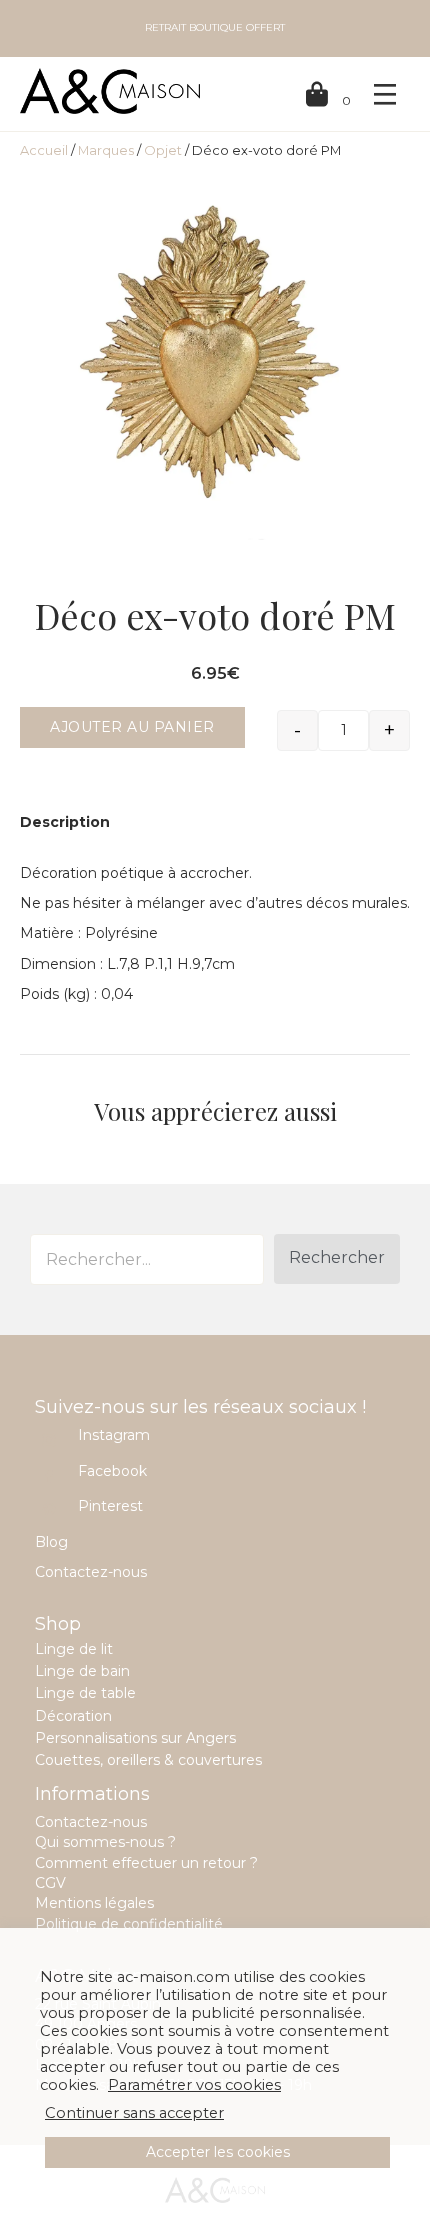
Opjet (163, 150)
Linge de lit (74, 1649)
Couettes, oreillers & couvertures (148, 1760)
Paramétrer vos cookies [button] (194, 2085)
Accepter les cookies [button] (218, 2152)
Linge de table (85, 1693)
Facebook (112, 1471)
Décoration (73, 1716)
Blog (51, 1542)
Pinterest (110, 1506)
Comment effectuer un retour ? (146, 1863)
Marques (106, 150)
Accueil (44, 150)
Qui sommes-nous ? (105, 1842)
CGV (50, 1883)
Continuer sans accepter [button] (134, 2113)
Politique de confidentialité (129, 1924)
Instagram (114, 1435)
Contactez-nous (91, 1572)
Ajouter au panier (132, 727)
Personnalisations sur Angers (135, 1738)
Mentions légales (94, 1903)
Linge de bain (82, 1671)
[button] (337, 1259)
